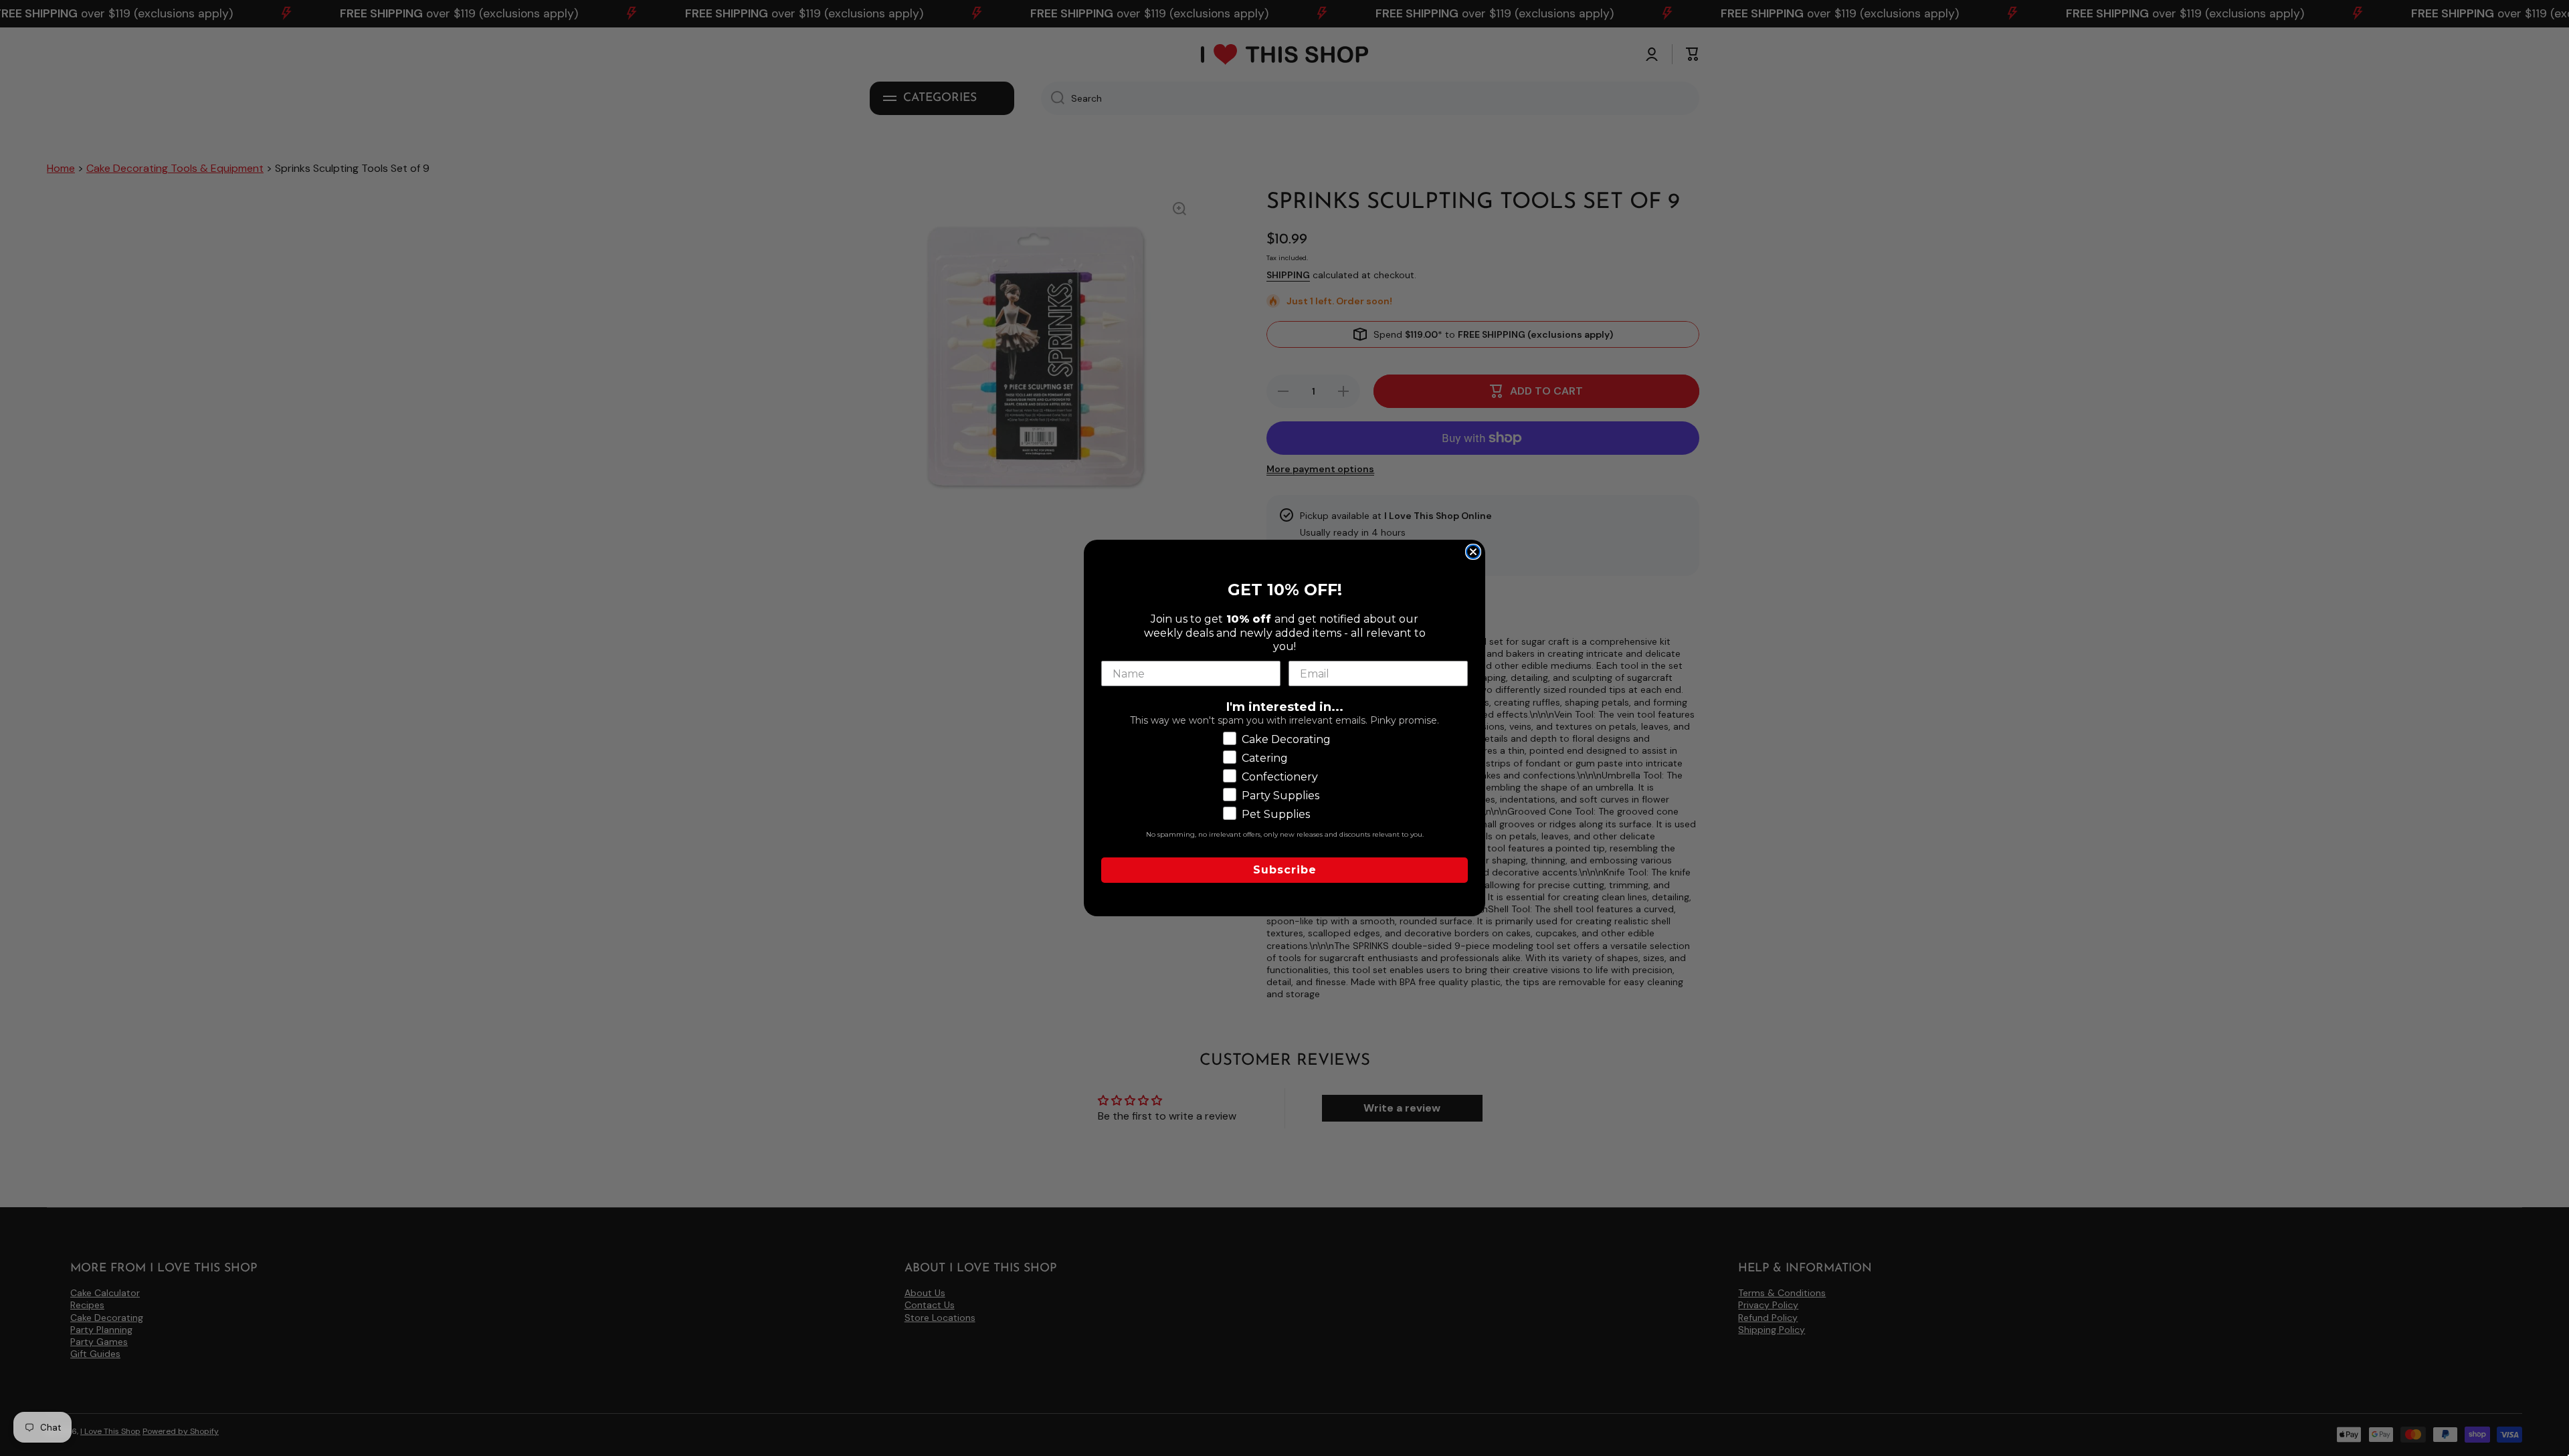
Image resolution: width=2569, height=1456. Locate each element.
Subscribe (1285, 870)
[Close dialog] (1473, 552)
